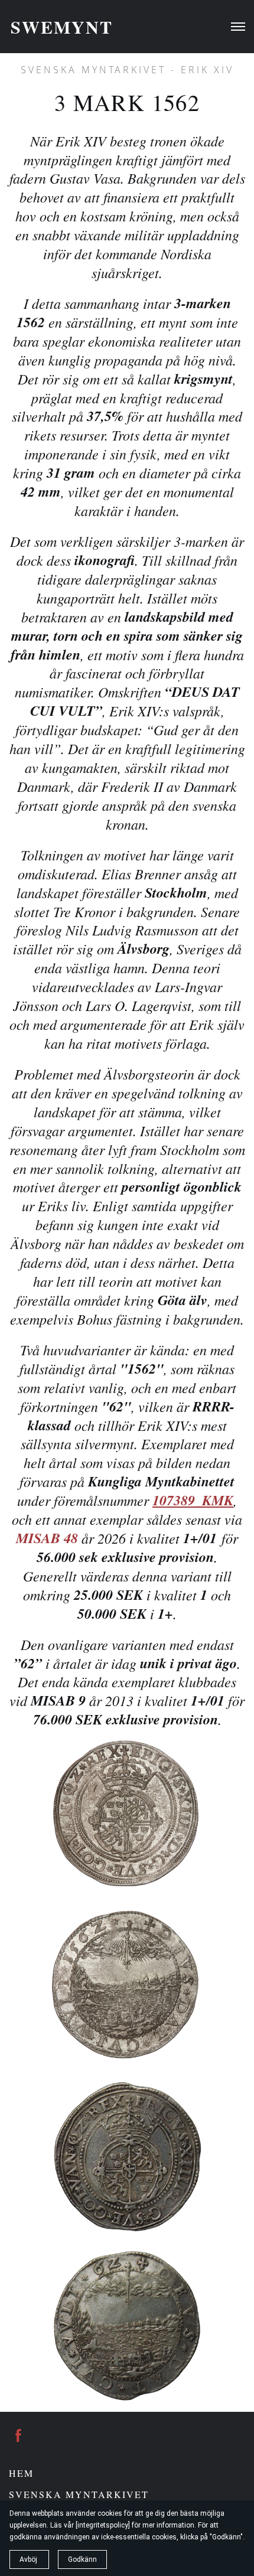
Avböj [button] (29, 2559)
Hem (21, 2473)
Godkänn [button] (82, 2559)
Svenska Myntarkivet (79, 2494)
